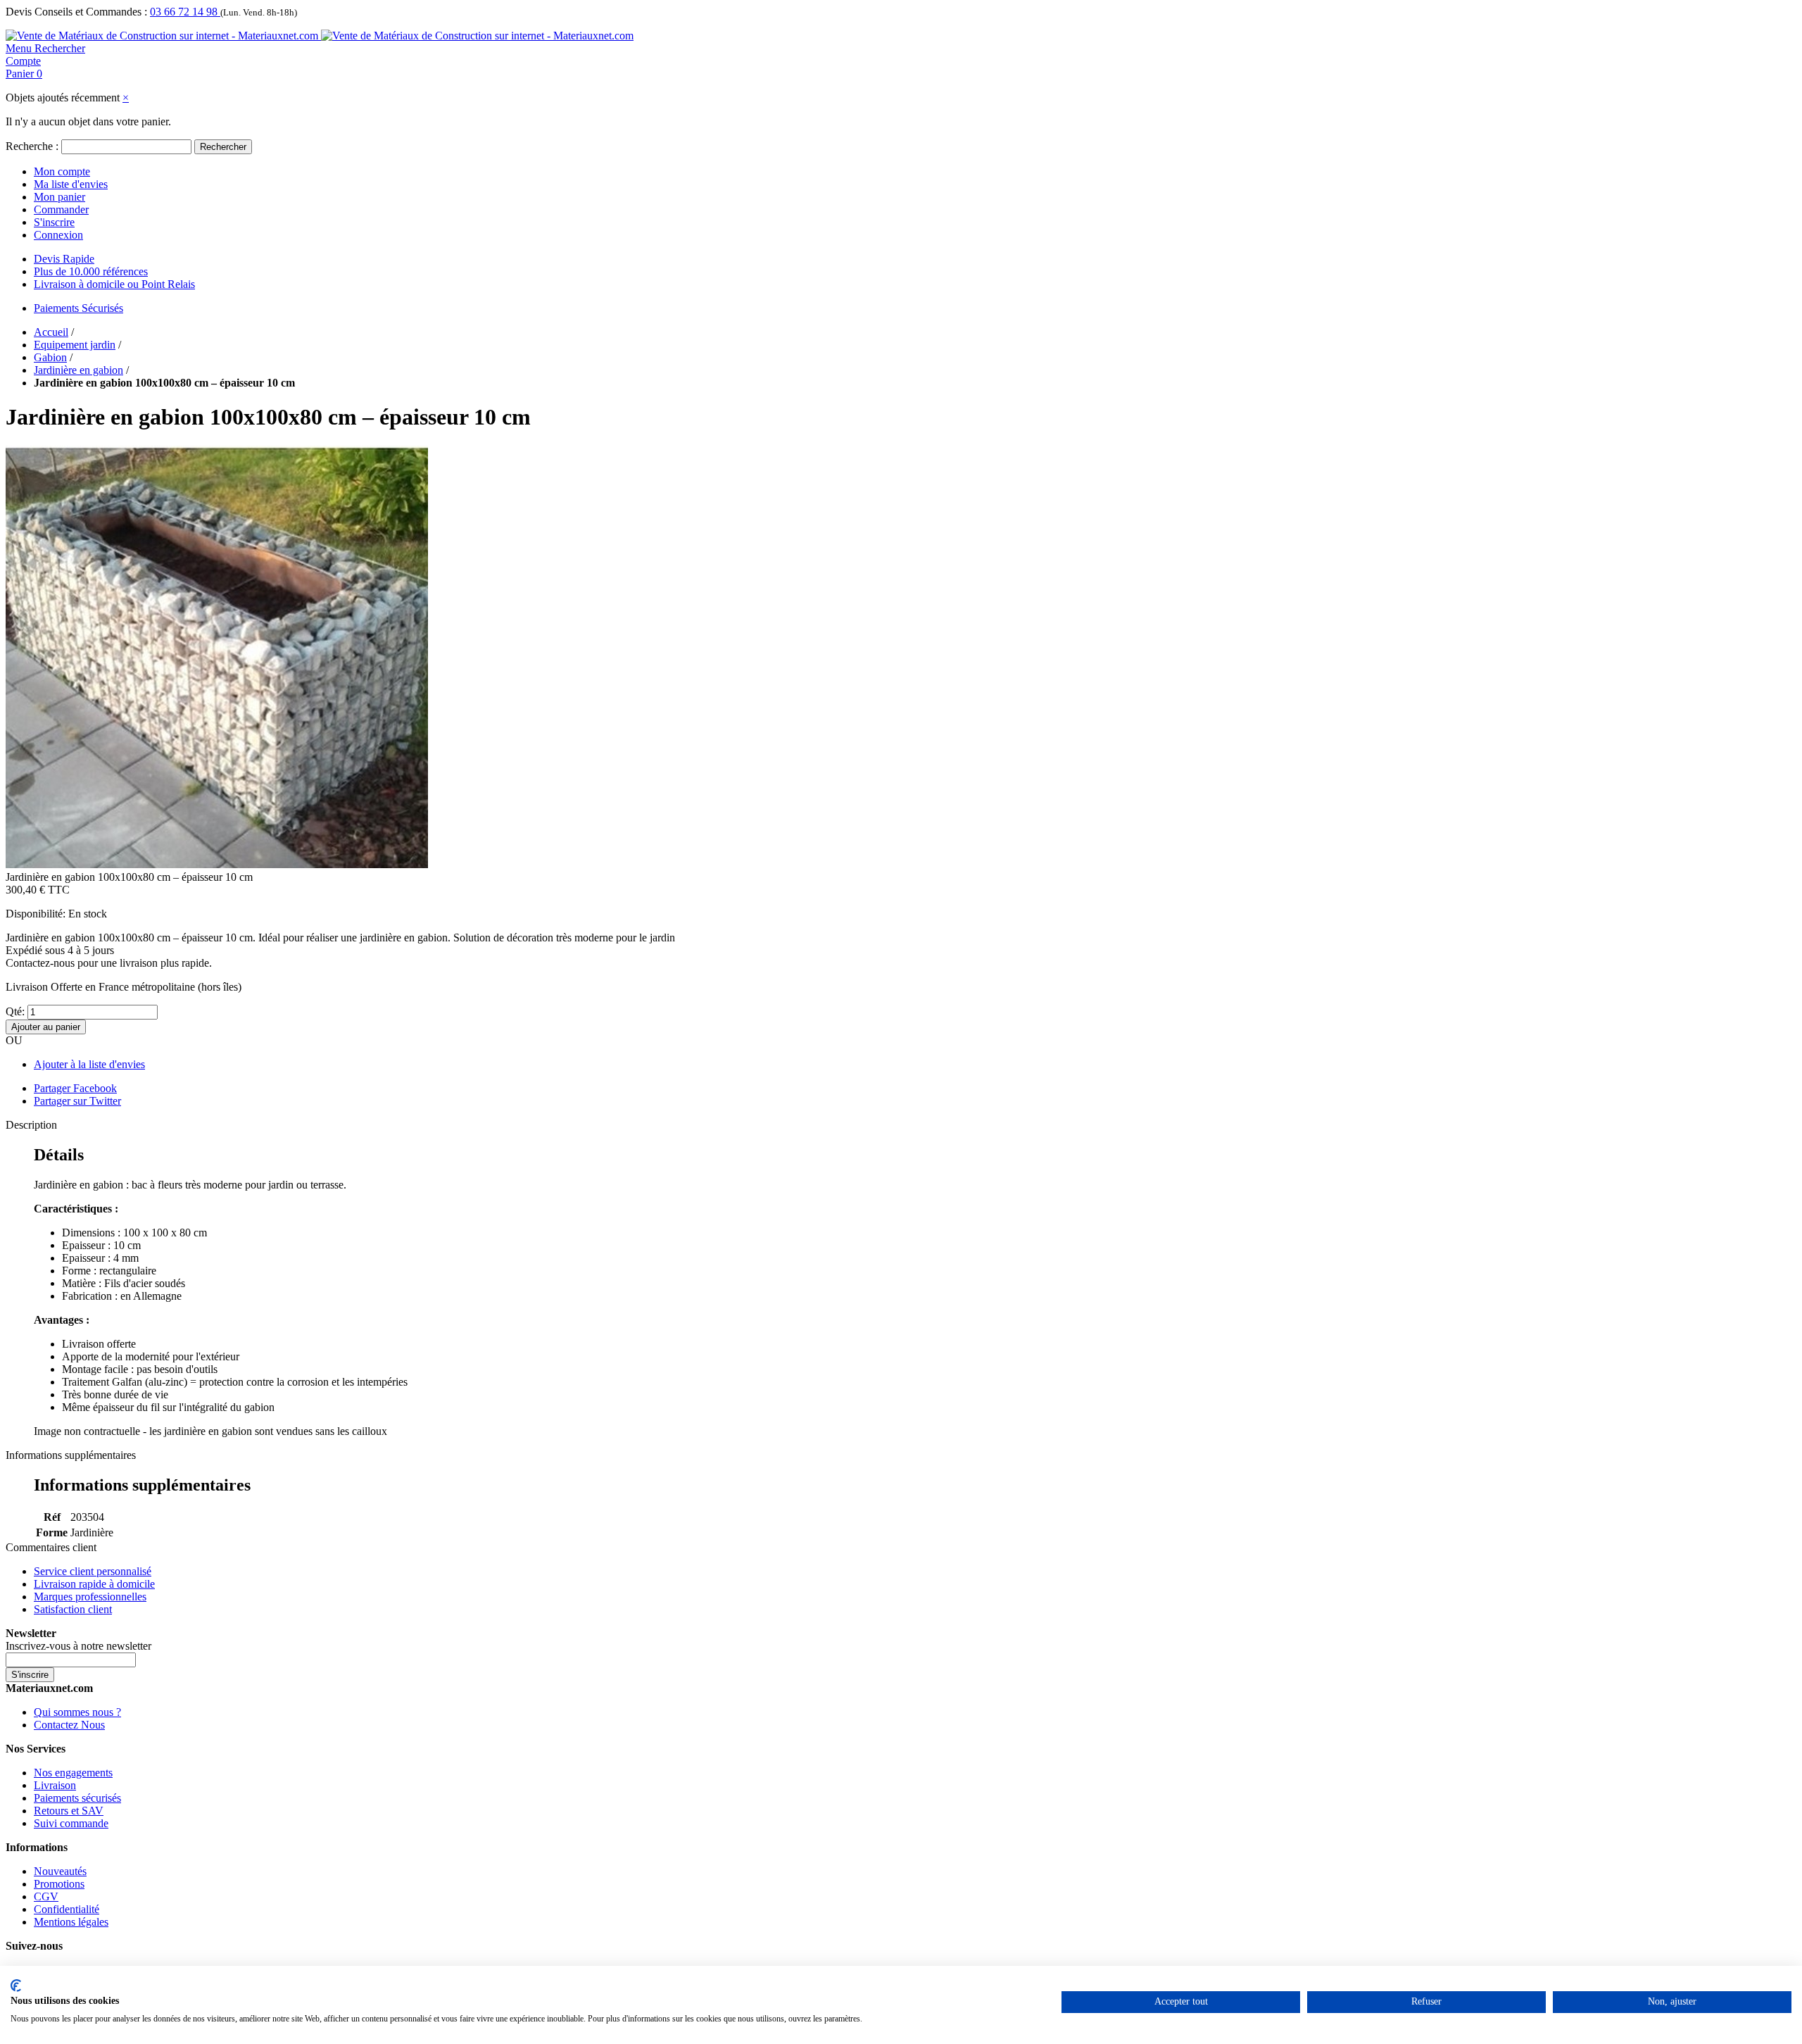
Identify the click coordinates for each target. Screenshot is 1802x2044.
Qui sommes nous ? (77, 1712)
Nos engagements (73, 1773)
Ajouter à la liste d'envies (89, 1064)
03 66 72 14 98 (185, 12)
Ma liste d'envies (71, 184)
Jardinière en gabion (78, 370)
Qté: (15, 1011)
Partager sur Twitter (77, 1101)
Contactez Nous (69, 1725)
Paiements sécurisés (77, 1798)
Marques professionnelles (90, 1597)
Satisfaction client (73, 1609)
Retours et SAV (69, 1811)
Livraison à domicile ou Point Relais (114, 284)
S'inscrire (54, 222)
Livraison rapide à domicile (94, 1584)
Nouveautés (60, 1871)
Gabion (50, 357)
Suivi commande (71, 1823)
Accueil (51, 332)
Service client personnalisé (93, 1571)
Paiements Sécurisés (78, 308)
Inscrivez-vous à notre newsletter (78, 1646)
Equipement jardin (75, 345)
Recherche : (32, 146)
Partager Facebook (75, 1088)
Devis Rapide (64, 259)
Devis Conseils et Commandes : (76, 12)
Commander (61, 209)
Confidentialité (67, 1909)
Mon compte (62, 171)
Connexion (58, 235)
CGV (46, 1896)
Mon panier (59, 197)
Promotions (59, 1884)
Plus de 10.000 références (91, 271)
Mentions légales (71, 1922)
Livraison (55, 1785)
